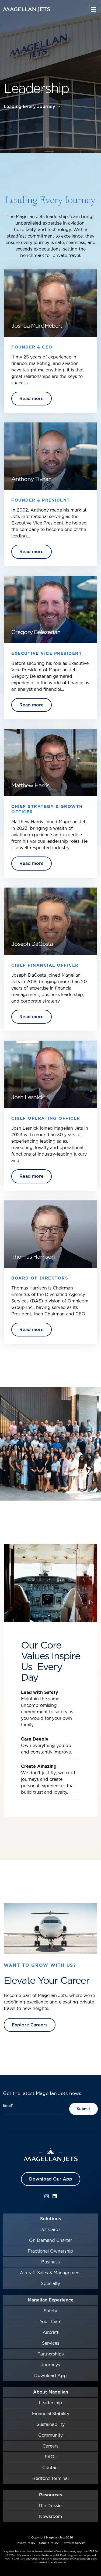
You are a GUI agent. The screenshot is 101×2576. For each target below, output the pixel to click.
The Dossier (51, 2506)
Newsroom (50, 2516)
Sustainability (51, 2424)
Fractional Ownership (50, 2251)
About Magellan (51, 2392)
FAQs (51, 2457)
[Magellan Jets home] (51, 2155)
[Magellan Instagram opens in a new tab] (47, 2196)
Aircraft (50, 2332)
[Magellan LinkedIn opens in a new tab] (55, 2196)
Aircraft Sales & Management (50, 2273)
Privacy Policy (25, 2543)
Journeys (50, 2365)
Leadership (50, 2403)
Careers (50, 2446)
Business (50, 2262)
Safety (50, 2311)
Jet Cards (50, 2229)
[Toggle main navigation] (94, 10)
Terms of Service (74, 2543)
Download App (50, 2375)
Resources (50, 2495)
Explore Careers (30, 2025)
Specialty (50, 2283)
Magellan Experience (51, 2300)
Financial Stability (51, 2413)
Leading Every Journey (29, 107)
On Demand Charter (50, 2240)
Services (51, 2343)
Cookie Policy (49, 2543)
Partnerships (51, 2354)
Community (50, 2435)
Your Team (50, 2321)
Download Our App (51, 2179)
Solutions (50, 2219)
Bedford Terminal (50, 2478)
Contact (51, 2467)
